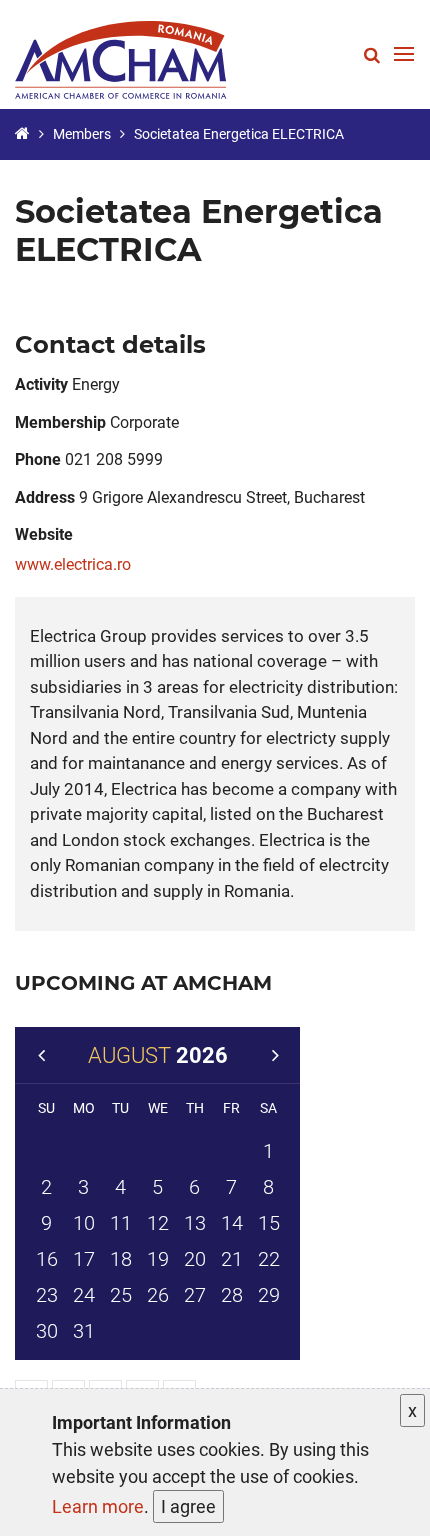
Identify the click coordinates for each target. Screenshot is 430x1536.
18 (121, 1259)
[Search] (372, 54)
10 (84, 1223)
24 (84, 1295)
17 (84, 1259)
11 (121, 1223)
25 (121, 1295)
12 (158, 1223)
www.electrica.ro (73, 564)
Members (82, 134)
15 (269, 1223)
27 (195, 1295)
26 (158, 1295)
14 (232, 1223)
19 (158, 1259)
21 (232, 1259)
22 (269, 1259)
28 (232, 1295)
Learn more (98, 1506)
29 (269, 1295)
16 (47, 1259)
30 (47, 1331)
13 (195, 1223)
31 (84, 1331)
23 (47, 1295)
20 (195, 1259)
